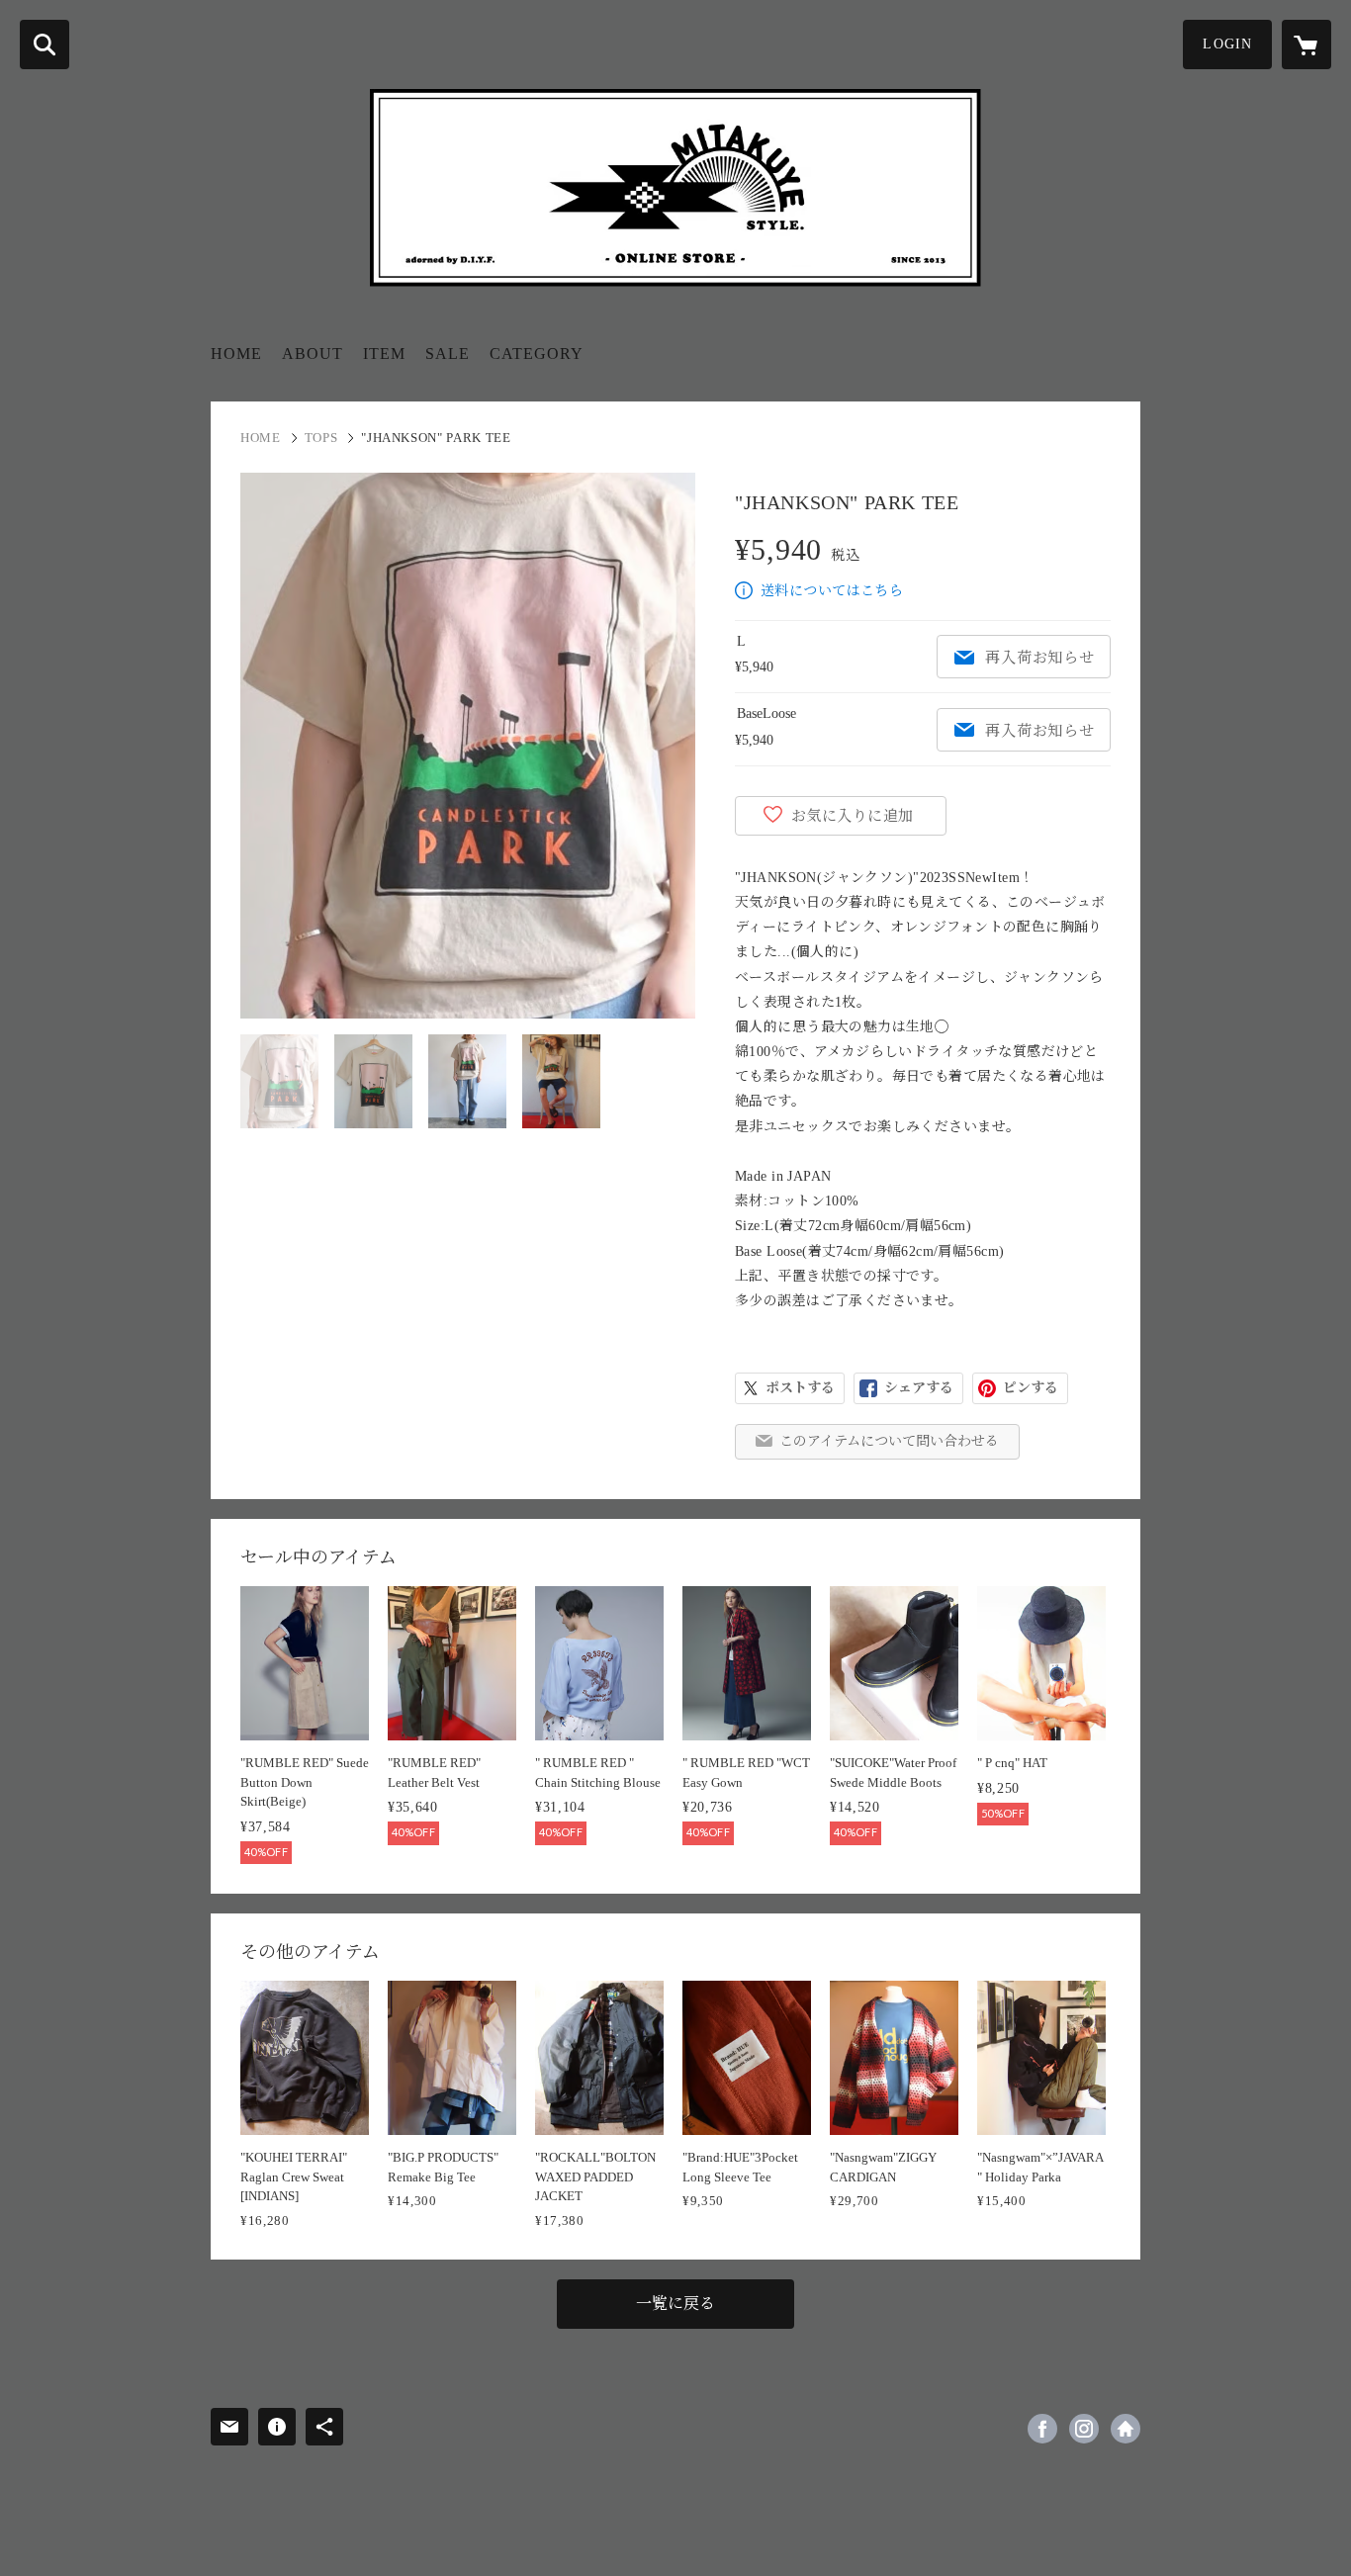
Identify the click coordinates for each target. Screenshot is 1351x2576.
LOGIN (1227, 44)
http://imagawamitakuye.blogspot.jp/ (1126, 2429)
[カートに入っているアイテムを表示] (1306, 44)
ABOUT (313, 354)
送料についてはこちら (832, 591)
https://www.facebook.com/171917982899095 (1042, 2429)
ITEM (384, 354)
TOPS (321, 438)
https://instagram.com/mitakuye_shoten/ (1084, 2429)
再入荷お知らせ (1039, 658)
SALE (448, 354)
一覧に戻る (675, 2304)
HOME (236, 354)
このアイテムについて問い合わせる (889, 1441)
